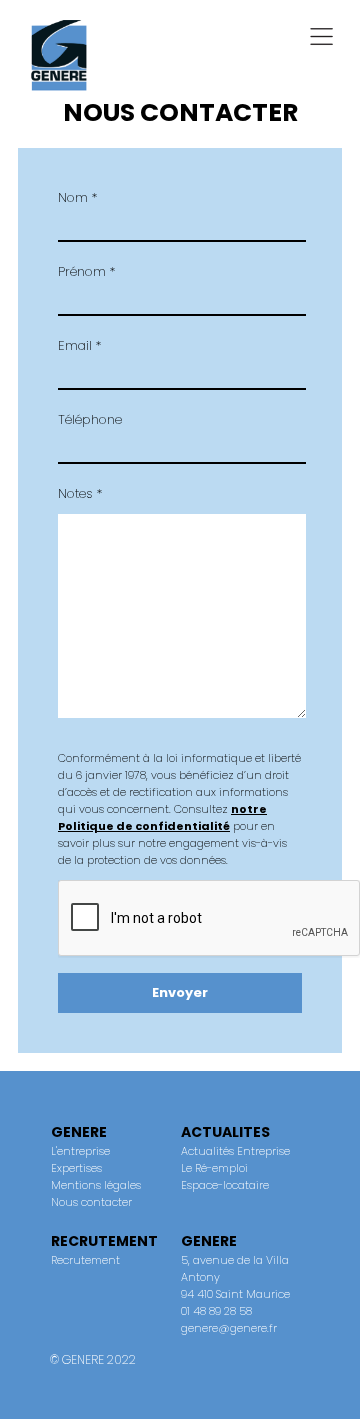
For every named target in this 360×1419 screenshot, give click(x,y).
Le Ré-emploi (214, 1168)
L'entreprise (80, 1151)
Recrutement (85, 1260)
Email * (79, 345)
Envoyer (180, 992)
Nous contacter (91, 1202)
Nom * (77, 197)
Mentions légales (96, 1185)
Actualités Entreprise (235, 1151)
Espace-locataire (225, 1185)
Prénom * (86, 271)
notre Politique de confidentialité (162, 817)
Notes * (80, 493)
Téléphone (90, 419)
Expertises (76, 1168)
